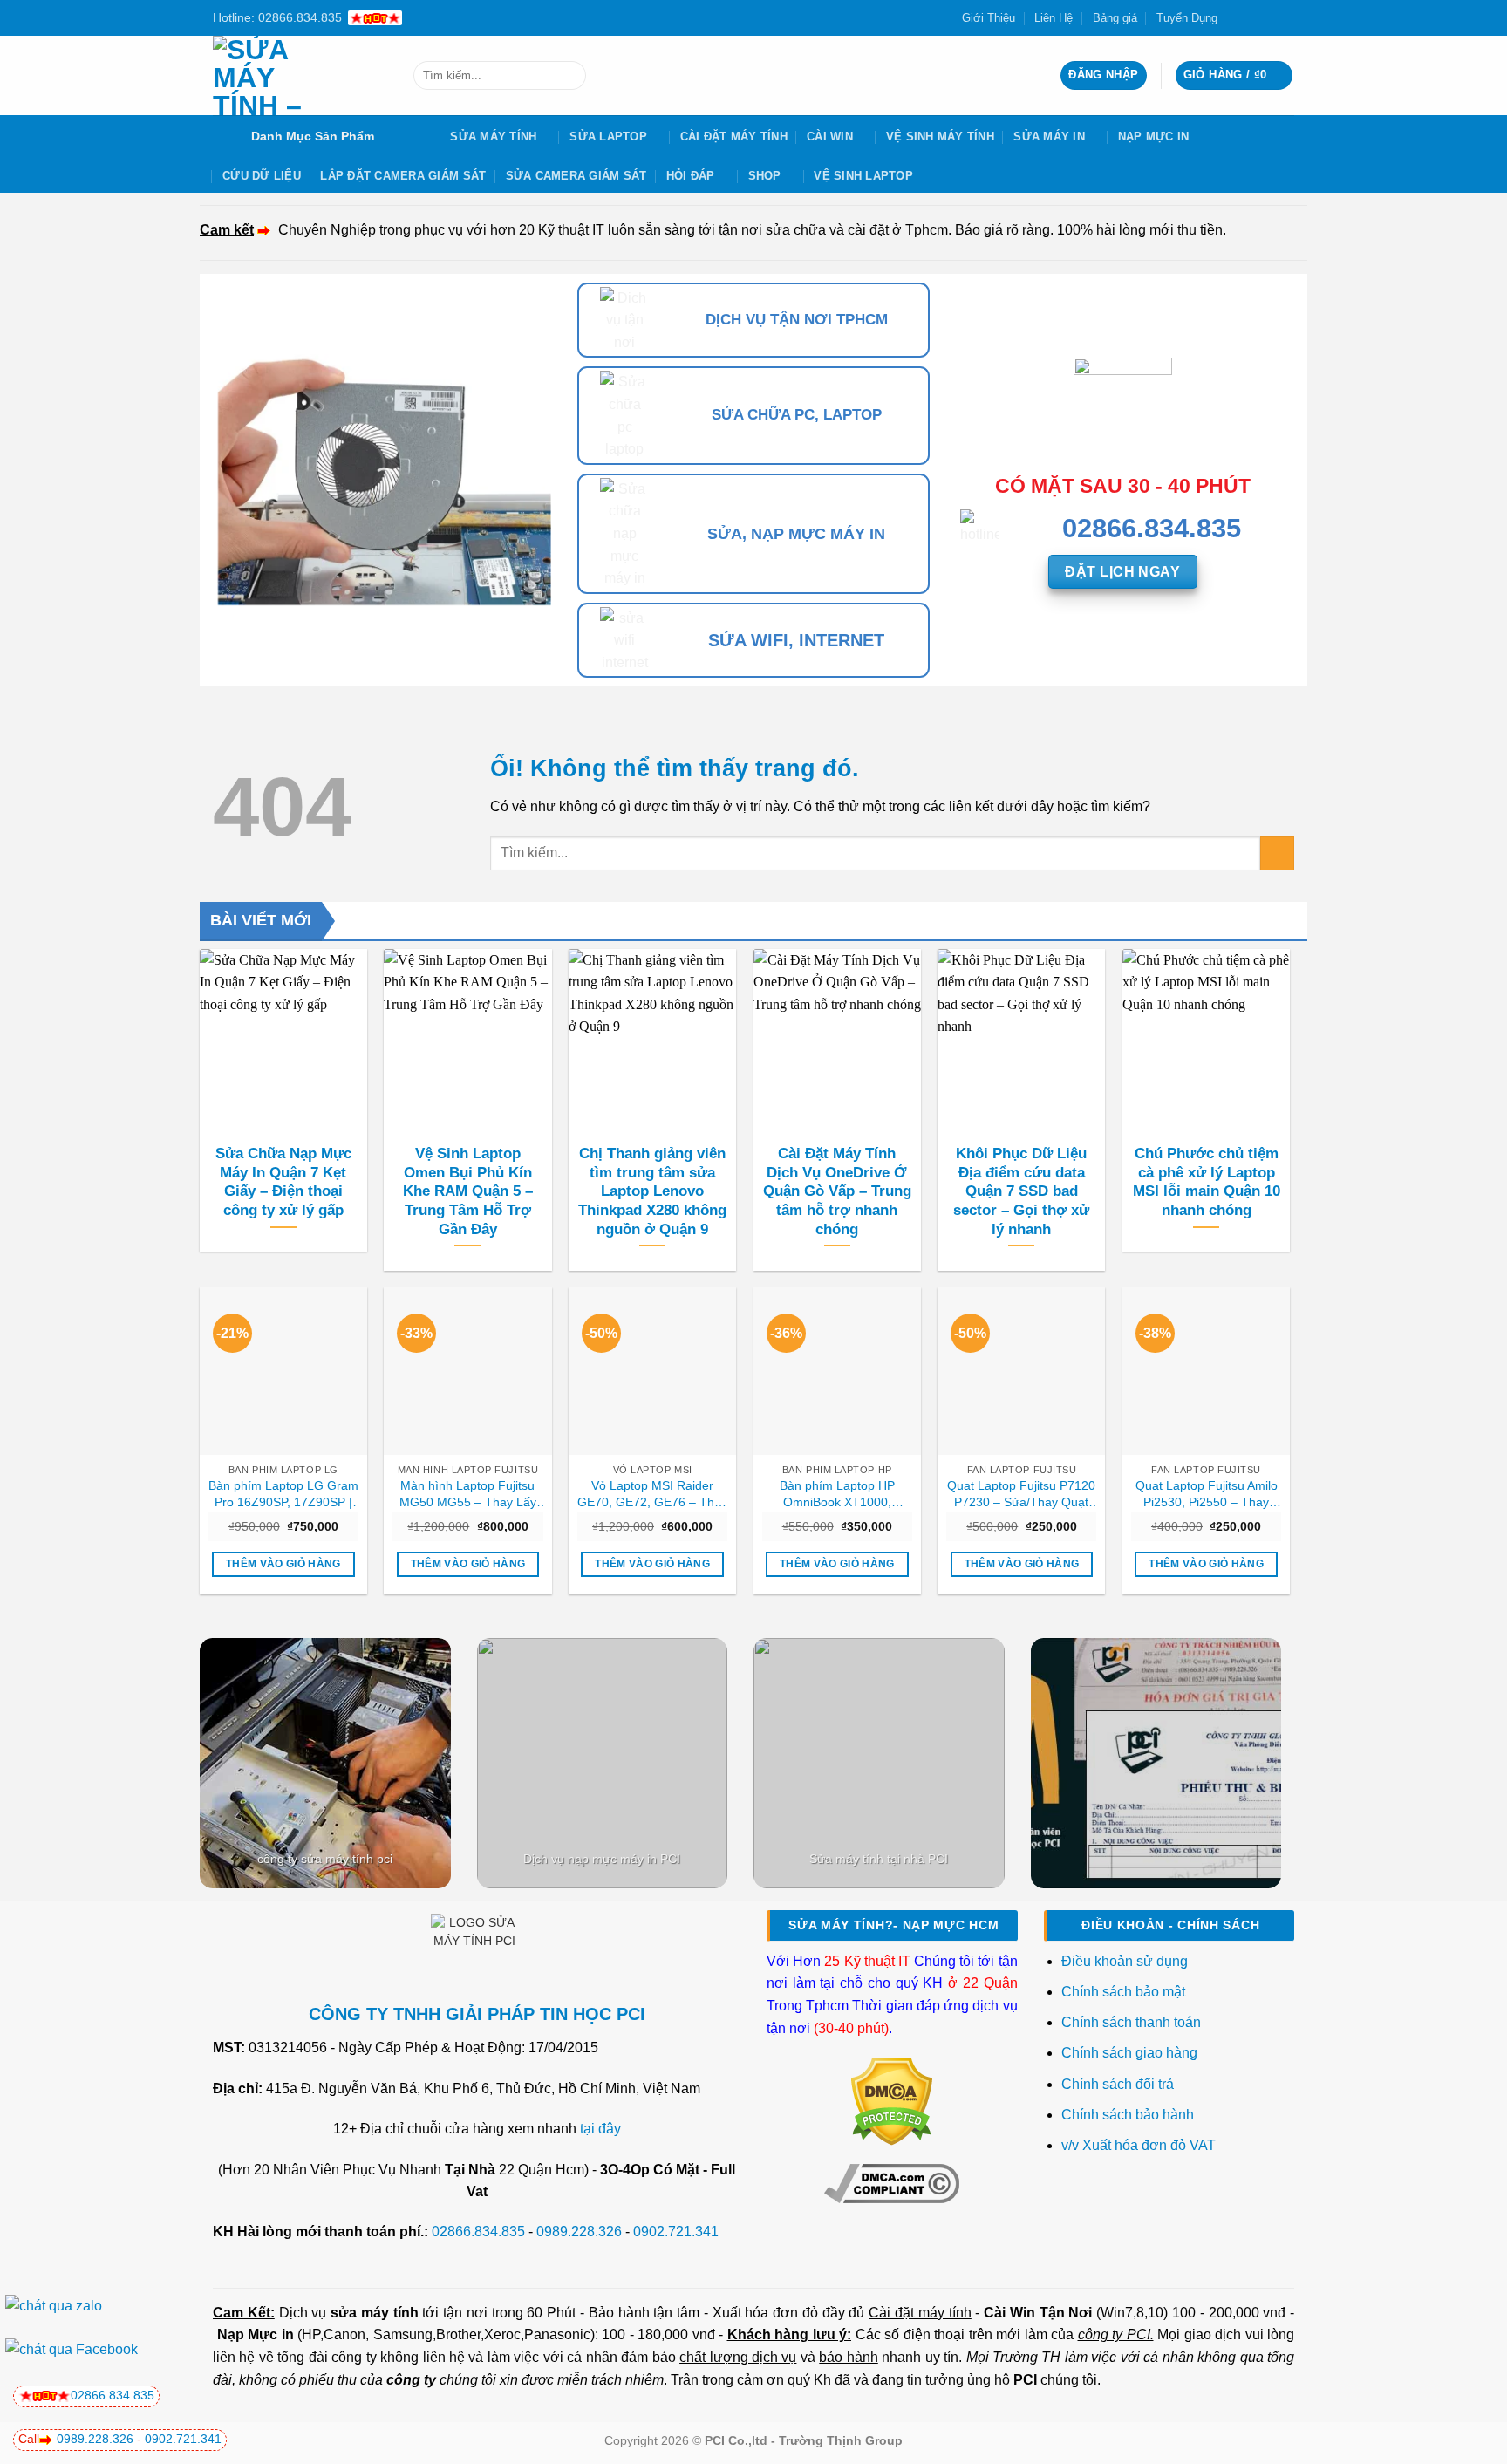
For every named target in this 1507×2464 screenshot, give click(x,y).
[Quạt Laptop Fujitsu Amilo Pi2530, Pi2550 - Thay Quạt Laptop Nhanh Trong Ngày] (1206, 1371)
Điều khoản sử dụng (1125, 1961)
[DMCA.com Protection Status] (892, 2101)
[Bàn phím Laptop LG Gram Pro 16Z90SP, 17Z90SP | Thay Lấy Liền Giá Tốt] (283, 1371)
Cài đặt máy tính (920, 2313)
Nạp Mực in (256, 2334)
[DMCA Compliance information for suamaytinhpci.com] (892, 2182)
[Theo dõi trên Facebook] (1236, 17)
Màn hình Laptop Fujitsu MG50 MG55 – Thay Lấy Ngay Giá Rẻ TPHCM (468, 1494)
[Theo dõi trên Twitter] (1252, 17)
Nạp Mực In (1154, 137)
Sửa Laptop (608, 137)
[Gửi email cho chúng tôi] (1269, 17)
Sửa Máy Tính (493, 137)
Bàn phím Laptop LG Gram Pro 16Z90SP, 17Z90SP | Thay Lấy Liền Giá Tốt (283, 1494)
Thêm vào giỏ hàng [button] (283, 1564)
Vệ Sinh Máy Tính (940, 137)
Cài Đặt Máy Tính (734, 137)
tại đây (600, 2129)
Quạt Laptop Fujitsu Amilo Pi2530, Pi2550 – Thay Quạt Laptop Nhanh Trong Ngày (1206, 1494)
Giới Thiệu (989, 18)
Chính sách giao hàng (1129, 2053)
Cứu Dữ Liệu (262, 176)
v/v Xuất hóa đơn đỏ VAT (1139, 2145)
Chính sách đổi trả (1119, 2084)
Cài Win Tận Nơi (1038, 2313)
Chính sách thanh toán (1131, 2022)
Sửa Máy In (1049, 137)
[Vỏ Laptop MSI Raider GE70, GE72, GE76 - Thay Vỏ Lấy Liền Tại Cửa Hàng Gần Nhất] (652, 1371)
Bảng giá (1115, 18)
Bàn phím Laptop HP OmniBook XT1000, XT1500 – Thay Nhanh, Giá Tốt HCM (837, 1494)
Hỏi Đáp (691, 176)
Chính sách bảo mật (1123, 1992)
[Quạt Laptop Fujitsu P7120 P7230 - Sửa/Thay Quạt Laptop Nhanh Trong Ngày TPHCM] (1021, 1371)
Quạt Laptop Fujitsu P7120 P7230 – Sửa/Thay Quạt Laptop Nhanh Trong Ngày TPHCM (1021, 1494)
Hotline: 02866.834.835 (277, 17)
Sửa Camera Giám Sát (576, 176)
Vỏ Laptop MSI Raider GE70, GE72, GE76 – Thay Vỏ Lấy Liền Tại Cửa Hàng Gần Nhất (652, 1494)
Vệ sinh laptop (863, 176)
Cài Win (830, 137)
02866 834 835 (113, 2395)
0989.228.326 (579, 2232)
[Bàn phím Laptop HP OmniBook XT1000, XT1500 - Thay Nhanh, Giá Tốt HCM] (837, 1371)
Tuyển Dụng (1187, 18)
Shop (765, 176)
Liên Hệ (1054, 18)
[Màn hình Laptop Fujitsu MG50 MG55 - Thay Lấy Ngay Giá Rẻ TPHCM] (467, 1371)
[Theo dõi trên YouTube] (1285, 17)
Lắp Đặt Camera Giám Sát (403, 176)
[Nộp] (569, 76)
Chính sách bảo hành (1128, 2115)
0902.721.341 (676, 2232)
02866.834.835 (478, 2232)
